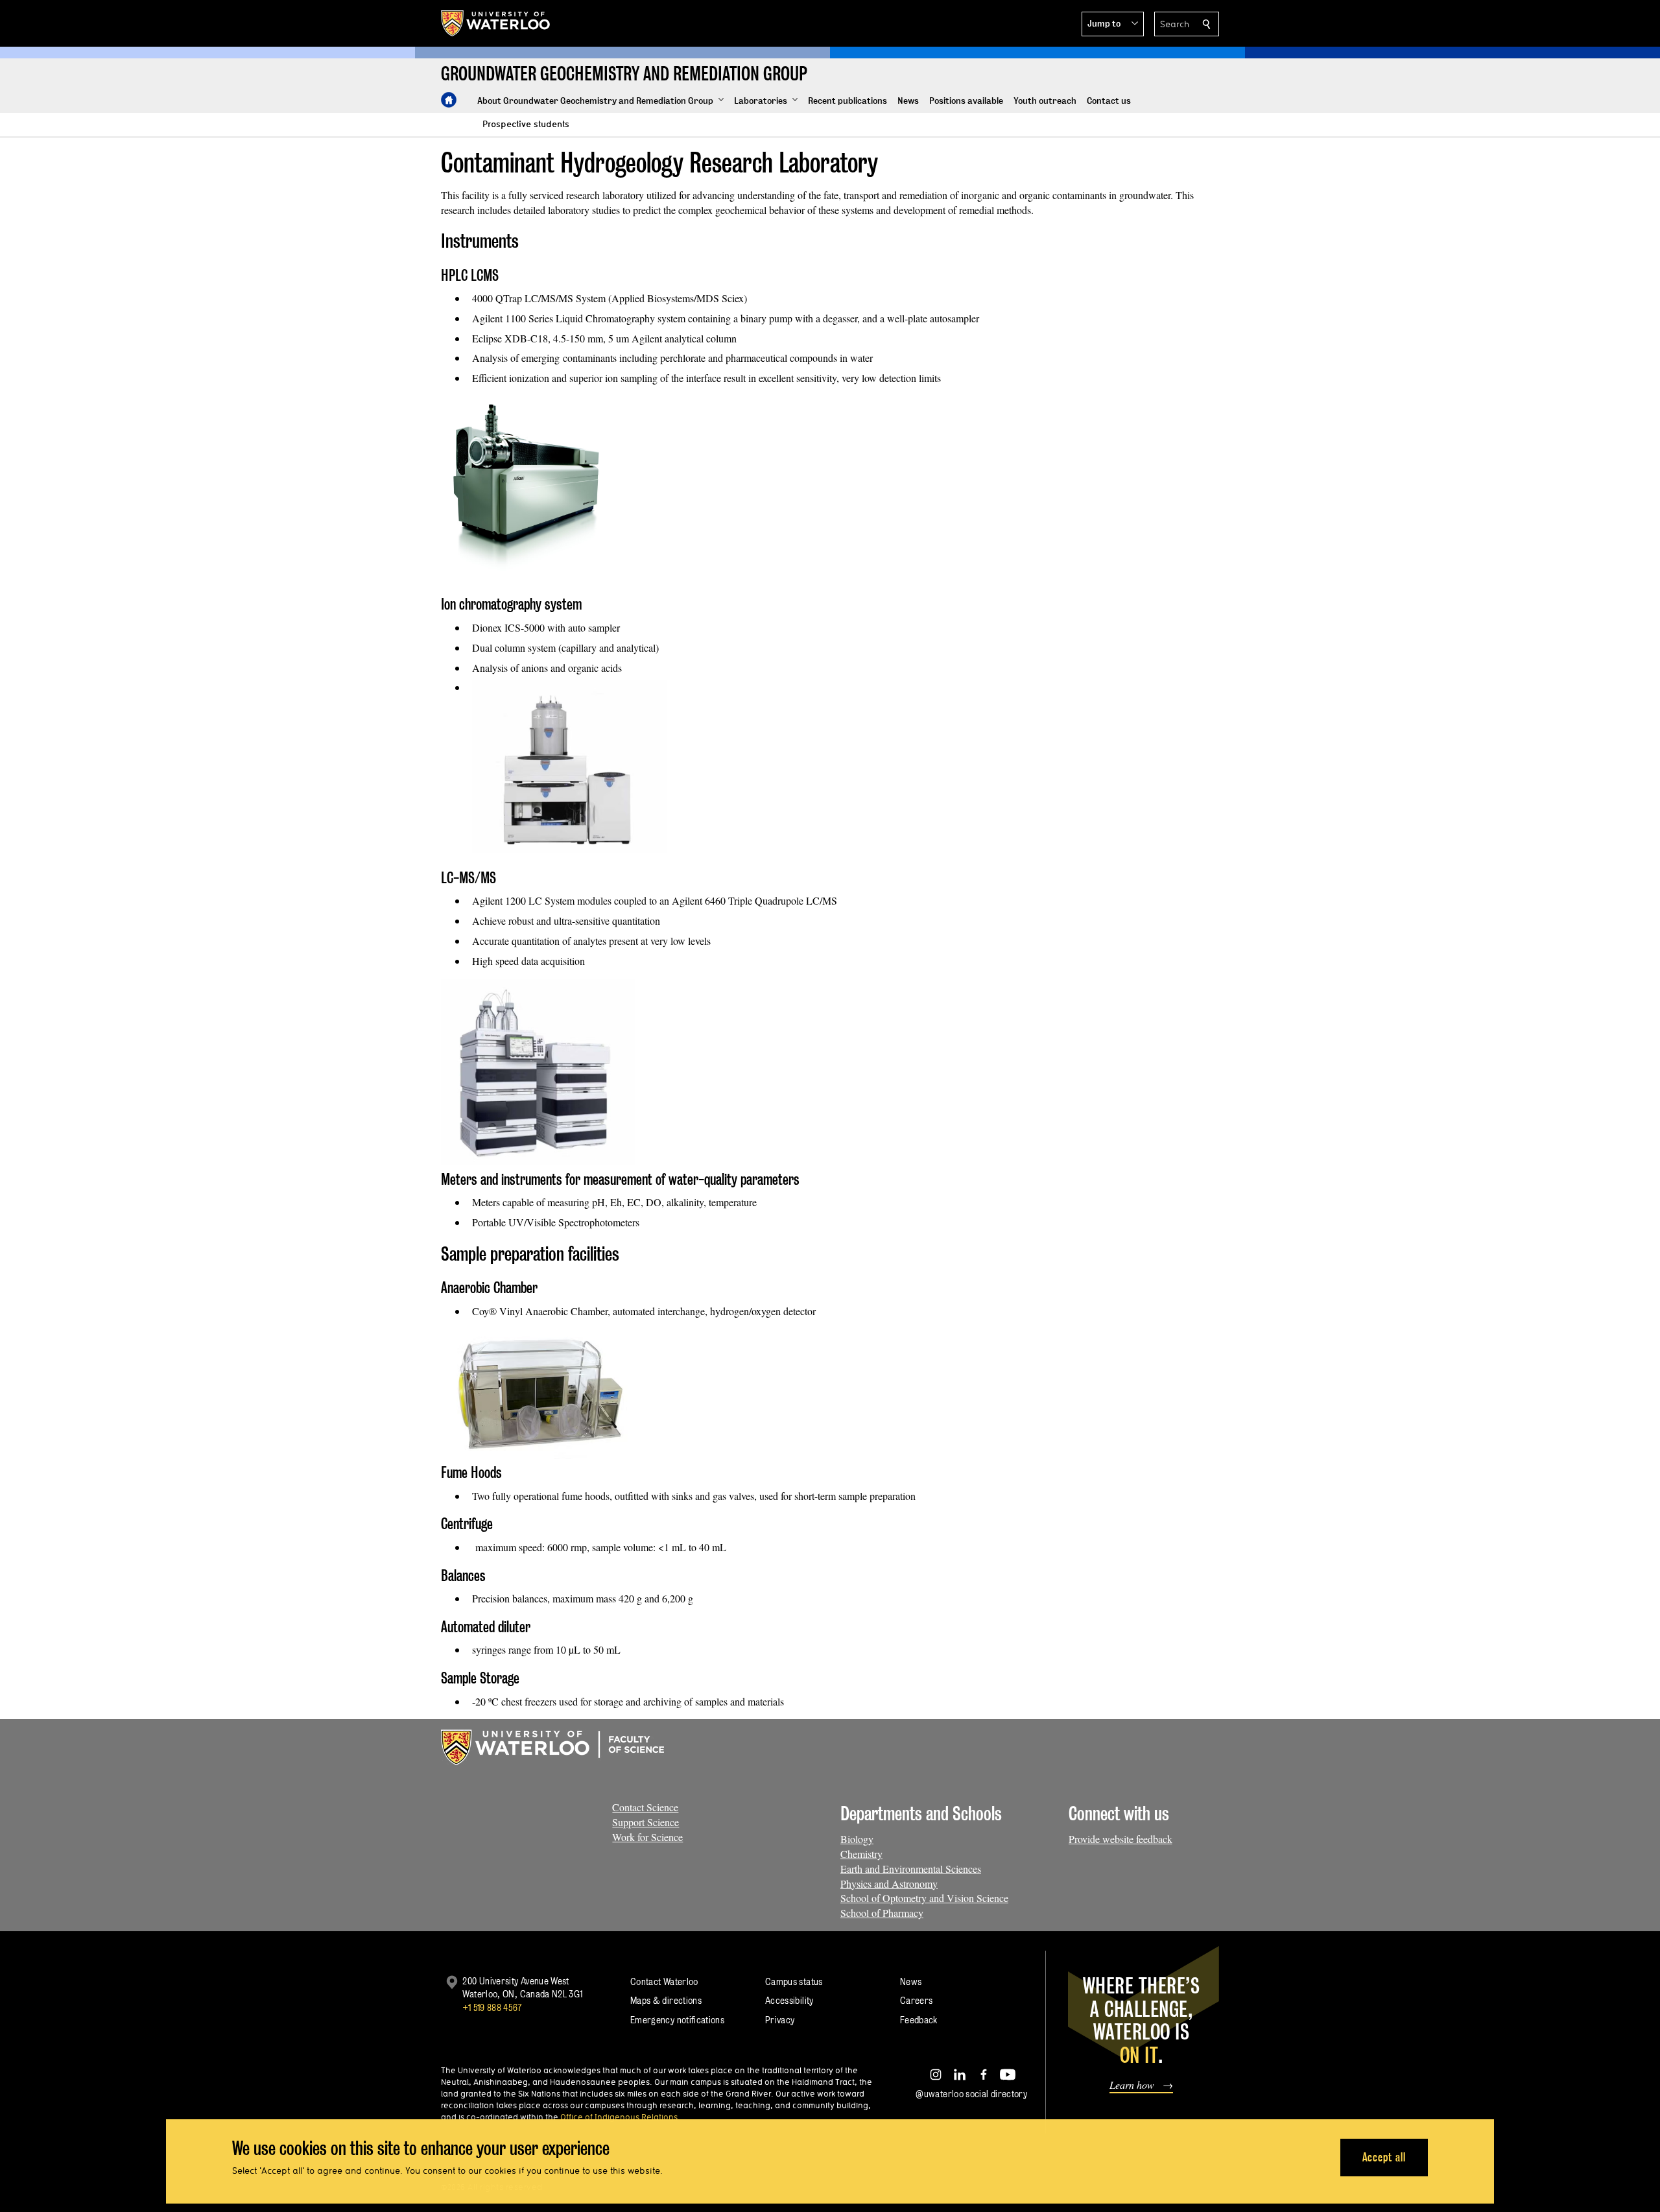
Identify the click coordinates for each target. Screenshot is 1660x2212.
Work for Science (647, 1837)
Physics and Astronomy (889, 1884)
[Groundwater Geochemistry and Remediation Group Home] (449, 100)
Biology (857, 1839)
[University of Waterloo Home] (496, 23)
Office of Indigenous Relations (619, 2117)
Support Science (646, 1822)
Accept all (1384, 2157)
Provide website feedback (1120, 1839)
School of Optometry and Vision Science (924, 1898)
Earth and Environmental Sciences (911, 1869)
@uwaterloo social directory (971, 2094)
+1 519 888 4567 (492, 2007)
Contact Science (645, 1807)
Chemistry (861, 1854)
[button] (1113, 24)
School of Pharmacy (882, 1913)
